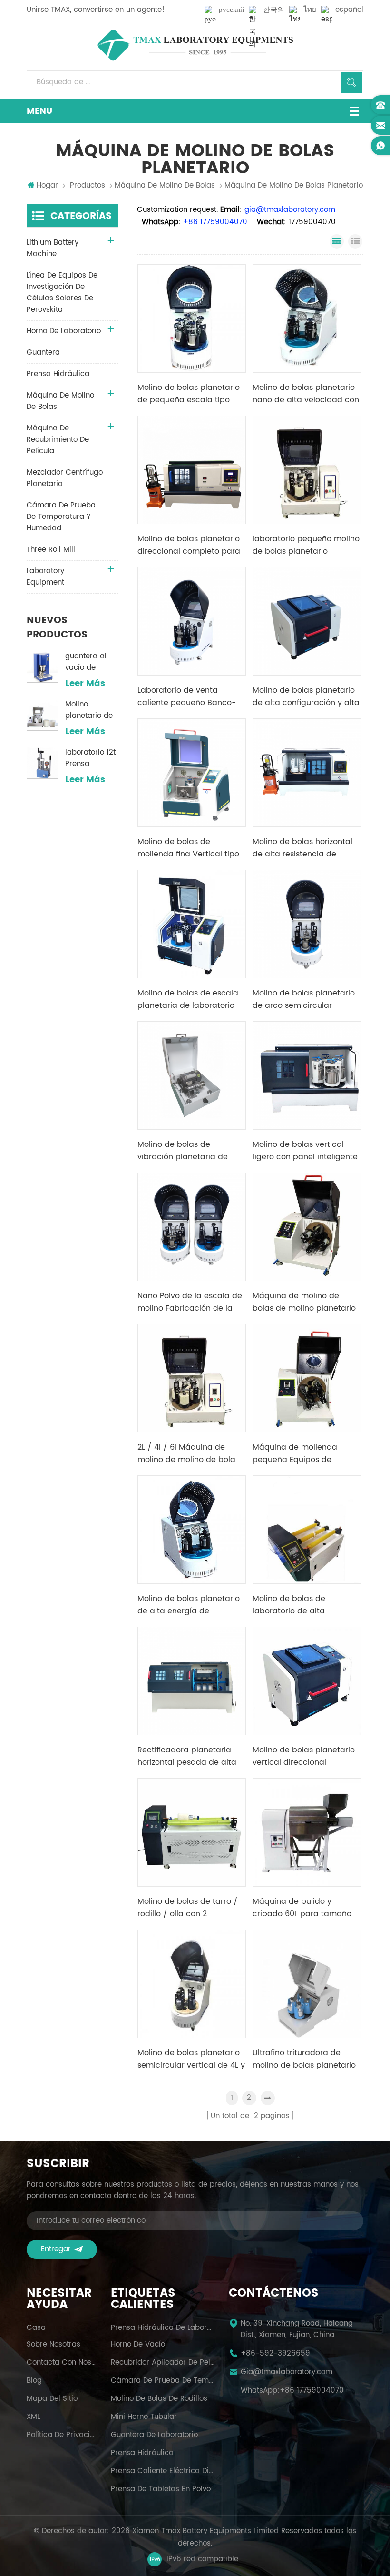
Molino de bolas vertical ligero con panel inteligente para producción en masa (305, 1151)
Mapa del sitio (52, 2399)
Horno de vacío (138, 2345)
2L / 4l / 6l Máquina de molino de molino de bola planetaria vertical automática (186, 1453)
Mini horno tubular (144, 2417)
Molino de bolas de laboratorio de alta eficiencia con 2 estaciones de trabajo (305, 1605)
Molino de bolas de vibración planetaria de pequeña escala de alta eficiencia (184, 1151)
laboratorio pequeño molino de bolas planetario (306, 545)
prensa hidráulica (58, 374)
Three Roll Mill (51, 550)
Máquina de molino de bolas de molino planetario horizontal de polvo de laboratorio (304, 1302)
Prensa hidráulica (142, 2453)
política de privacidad (62, 2435)
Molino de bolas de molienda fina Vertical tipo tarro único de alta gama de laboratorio (188, 848)
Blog (34, 2381)
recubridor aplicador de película (163, 2363)
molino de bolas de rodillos (159, 2399)
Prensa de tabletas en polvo (161, 2489)
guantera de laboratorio (154, 2435)
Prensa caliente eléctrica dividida (163, 2471)
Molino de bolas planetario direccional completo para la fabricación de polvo (189, 545)
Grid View (337, 241)
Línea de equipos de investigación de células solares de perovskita (62, 293)
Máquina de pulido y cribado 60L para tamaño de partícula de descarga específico (302, 1908)
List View (355, 241)
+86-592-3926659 (275, 2354)
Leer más (85, 684)
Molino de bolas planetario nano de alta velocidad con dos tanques (306, 394)
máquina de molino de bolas (165, 186)
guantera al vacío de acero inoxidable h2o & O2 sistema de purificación (91, 662)
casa (36, 2328)
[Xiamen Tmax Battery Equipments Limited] (195, 45)
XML (33, 2417)
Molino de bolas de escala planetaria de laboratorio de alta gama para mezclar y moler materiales (191, 999)
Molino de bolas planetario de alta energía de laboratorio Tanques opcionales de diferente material (189, 1605)
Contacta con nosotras (62, 2363)
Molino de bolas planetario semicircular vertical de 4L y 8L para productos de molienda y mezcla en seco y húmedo (191, 2059)
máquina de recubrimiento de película (58, 440)
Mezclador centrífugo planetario (65, 478)
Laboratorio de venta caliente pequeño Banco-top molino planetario (187, 696)
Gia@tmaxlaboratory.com (287, 2372)
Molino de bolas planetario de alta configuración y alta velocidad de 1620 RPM (306, 696)
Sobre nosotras (54, 2345)
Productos (88, 186)
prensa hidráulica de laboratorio (163, 2328)
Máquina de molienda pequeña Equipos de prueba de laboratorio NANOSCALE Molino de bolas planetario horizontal (306, 1453)
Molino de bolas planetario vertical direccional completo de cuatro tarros (304, 1756)
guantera (43, 353)
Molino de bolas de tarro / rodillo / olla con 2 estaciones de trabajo (188, 1908)
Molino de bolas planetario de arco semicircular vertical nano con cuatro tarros (304, 999)
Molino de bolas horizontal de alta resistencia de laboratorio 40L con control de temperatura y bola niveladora (304, 848)
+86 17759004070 (312, 2391)
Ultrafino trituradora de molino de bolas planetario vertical (304, 2059)
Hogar (47, 186)
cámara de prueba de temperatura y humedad (61, 517)
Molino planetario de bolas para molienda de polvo (89, 710)
